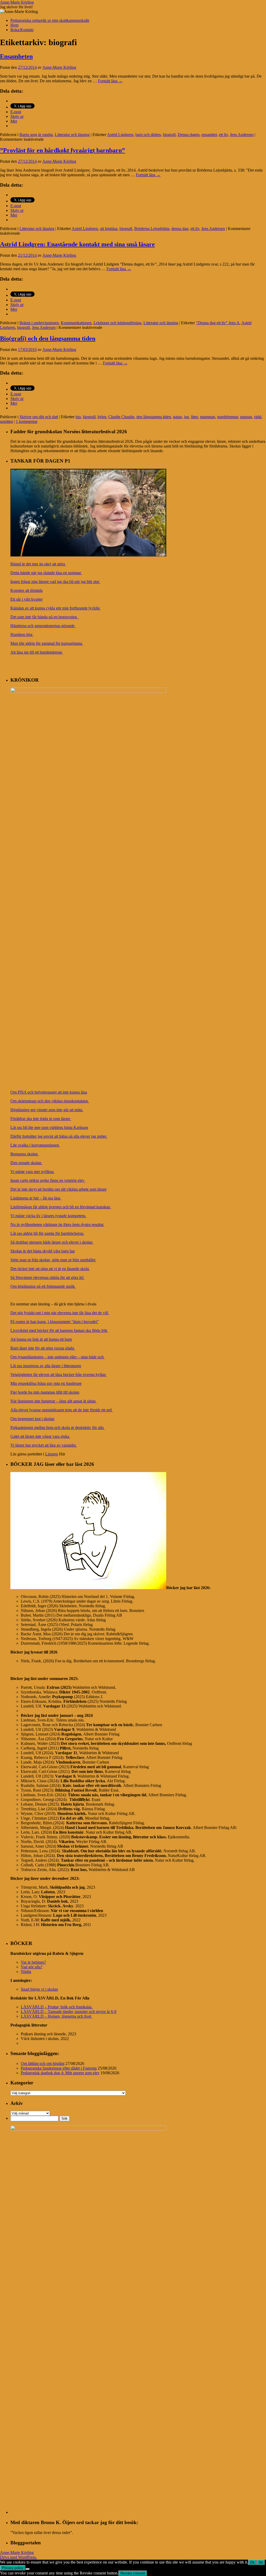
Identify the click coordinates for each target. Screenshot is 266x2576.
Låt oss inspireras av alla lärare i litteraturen (46, 1366)
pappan (246, 417)
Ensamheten (16, 56)
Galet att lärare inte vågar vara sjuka (40, 1436)
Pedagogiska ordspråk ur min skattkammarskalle (50, 20)
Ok (252, 2562)
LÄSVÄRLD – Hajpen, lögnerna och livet (56, 2016)
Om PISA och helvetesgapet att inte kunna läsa (49, 1092)
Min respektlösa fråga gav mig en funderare (46, 1383)
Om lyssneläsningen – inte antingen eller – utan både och (58, 1357)
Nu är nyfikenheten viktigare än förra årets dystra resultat (57, 1225)
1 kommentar (27, 421)
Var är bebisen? (33, 1962)
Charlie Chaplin (121, 417)
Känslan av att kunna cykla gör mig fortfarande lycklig (56, 608)
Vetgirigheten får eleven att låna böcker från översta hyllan (59, 1375)
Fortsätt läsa (110, 81)
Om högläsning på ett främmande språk (43, 1286)
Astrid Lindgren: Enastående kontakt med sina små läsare (77, 244)
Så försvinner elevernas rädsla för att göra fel (47, 1277)
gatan (177, 417)
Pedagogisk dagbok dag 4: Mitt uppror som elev (60, 2073)
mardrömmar (228, 417)
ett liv (223, 135)
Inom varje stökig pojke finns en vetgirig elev (48, 1180)
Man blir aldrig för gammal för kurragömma (47, 643)
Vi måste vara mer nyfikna (32, 1172)
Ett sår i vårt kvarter (26, 599)
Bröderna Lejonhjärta (152, 229)
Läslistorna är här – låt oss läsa (36, 1198)
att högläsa (109, 229)
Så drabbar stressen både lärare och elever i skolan (52, 1242)
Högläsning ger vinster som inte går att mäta (47, 1110)
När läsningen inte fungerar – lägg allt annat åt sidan (54, 1401)
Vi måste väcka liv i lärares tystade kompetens (48, 1216)
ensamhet (209, 135)
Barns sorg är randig (36, 135)
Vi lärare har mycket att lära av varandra (44, 1445)
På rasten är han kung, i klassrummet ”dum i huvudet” (55, 1322)
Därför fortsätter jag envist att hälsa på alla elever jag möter (59, 1136)
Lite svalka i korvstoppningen (35, 1145)
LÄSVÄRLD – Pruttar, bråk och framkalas (57, 2007)
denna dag (180, 229)
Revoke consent (133, 2573)
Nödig (26, 1972)
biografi (169, 135)
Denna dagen (189, 135)
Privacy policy (13, 2568)
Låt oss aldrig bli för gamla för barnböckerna (47, 1233)
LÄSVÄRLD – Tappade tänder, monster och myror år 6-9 (69, 2012)
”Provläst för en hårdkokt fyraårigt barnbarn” (62, 150)
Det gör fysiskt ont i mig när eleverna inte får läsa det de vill (60, 1313)
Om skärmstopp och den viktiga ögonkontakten (50, 1101)
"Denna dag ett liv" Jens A (218, 323)
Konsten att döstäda (26, 590)
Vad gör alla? (32, 1967)
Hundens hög (22, 635)
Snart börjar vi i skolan (39, 1989)
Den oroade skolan (26, 1163)
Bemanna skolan (25, 1154)
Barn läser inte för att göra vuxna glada (43, 1348)
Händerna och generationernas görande (43, 626)
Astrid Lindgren (120, 135)
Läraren (52, 1454)
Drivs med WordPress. (18, 2557)
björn (102, 417)
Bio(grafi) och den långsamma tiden (48, 338)
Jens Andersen (242, 135)
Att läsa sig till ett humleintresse (37, 652)
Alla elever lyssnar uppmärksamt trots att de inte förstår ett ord (62, 1410)
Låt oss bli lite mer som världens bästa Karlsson (49, 1127)
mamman (208, 417)
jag (186, 417)
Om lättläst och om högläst (43, 2063)
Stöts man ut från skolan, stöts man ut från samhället (53, 1260)
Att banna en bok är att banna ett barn (41, 1339)
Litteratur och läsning (72, 135)
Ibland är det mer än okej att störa (38, 564)
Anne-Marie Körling (17, 2)
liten (194, 417)
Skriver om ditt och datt (39, 417)
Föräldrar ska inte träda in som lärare (41, 1119)
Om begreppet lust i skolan (32, 1419)
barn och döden (148, 135)
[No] (28, 2569)
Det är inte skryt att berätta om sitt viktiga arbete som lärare (58, 1189)
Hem (14, 25)
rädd (258, 417)
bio (78, 417)
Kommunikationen (76, 323)
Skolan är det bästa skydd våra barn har (43, 1251)
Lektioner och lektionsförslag (117, 323)
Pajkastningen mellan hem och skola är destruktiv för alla (58, 1428)
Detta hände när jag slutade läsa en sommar (46, 573)
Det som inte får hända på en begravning (45, 617)
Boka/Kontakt (22, 30)
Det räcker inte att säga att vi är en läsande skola (50, 1269)
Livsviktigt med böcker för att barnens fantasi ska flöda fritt (59, 1330)
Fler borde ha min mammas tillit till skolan (45, 1392)
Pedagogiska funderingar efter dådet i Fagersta (59, 2068)
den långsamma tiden (154, 417)
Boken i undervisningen (39, 323)
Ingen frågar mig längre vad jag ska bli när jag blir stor (55, 582)
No (261, 2562)
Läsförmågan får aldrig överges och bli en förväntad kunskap (61, 1207)
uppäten (6, 421)
